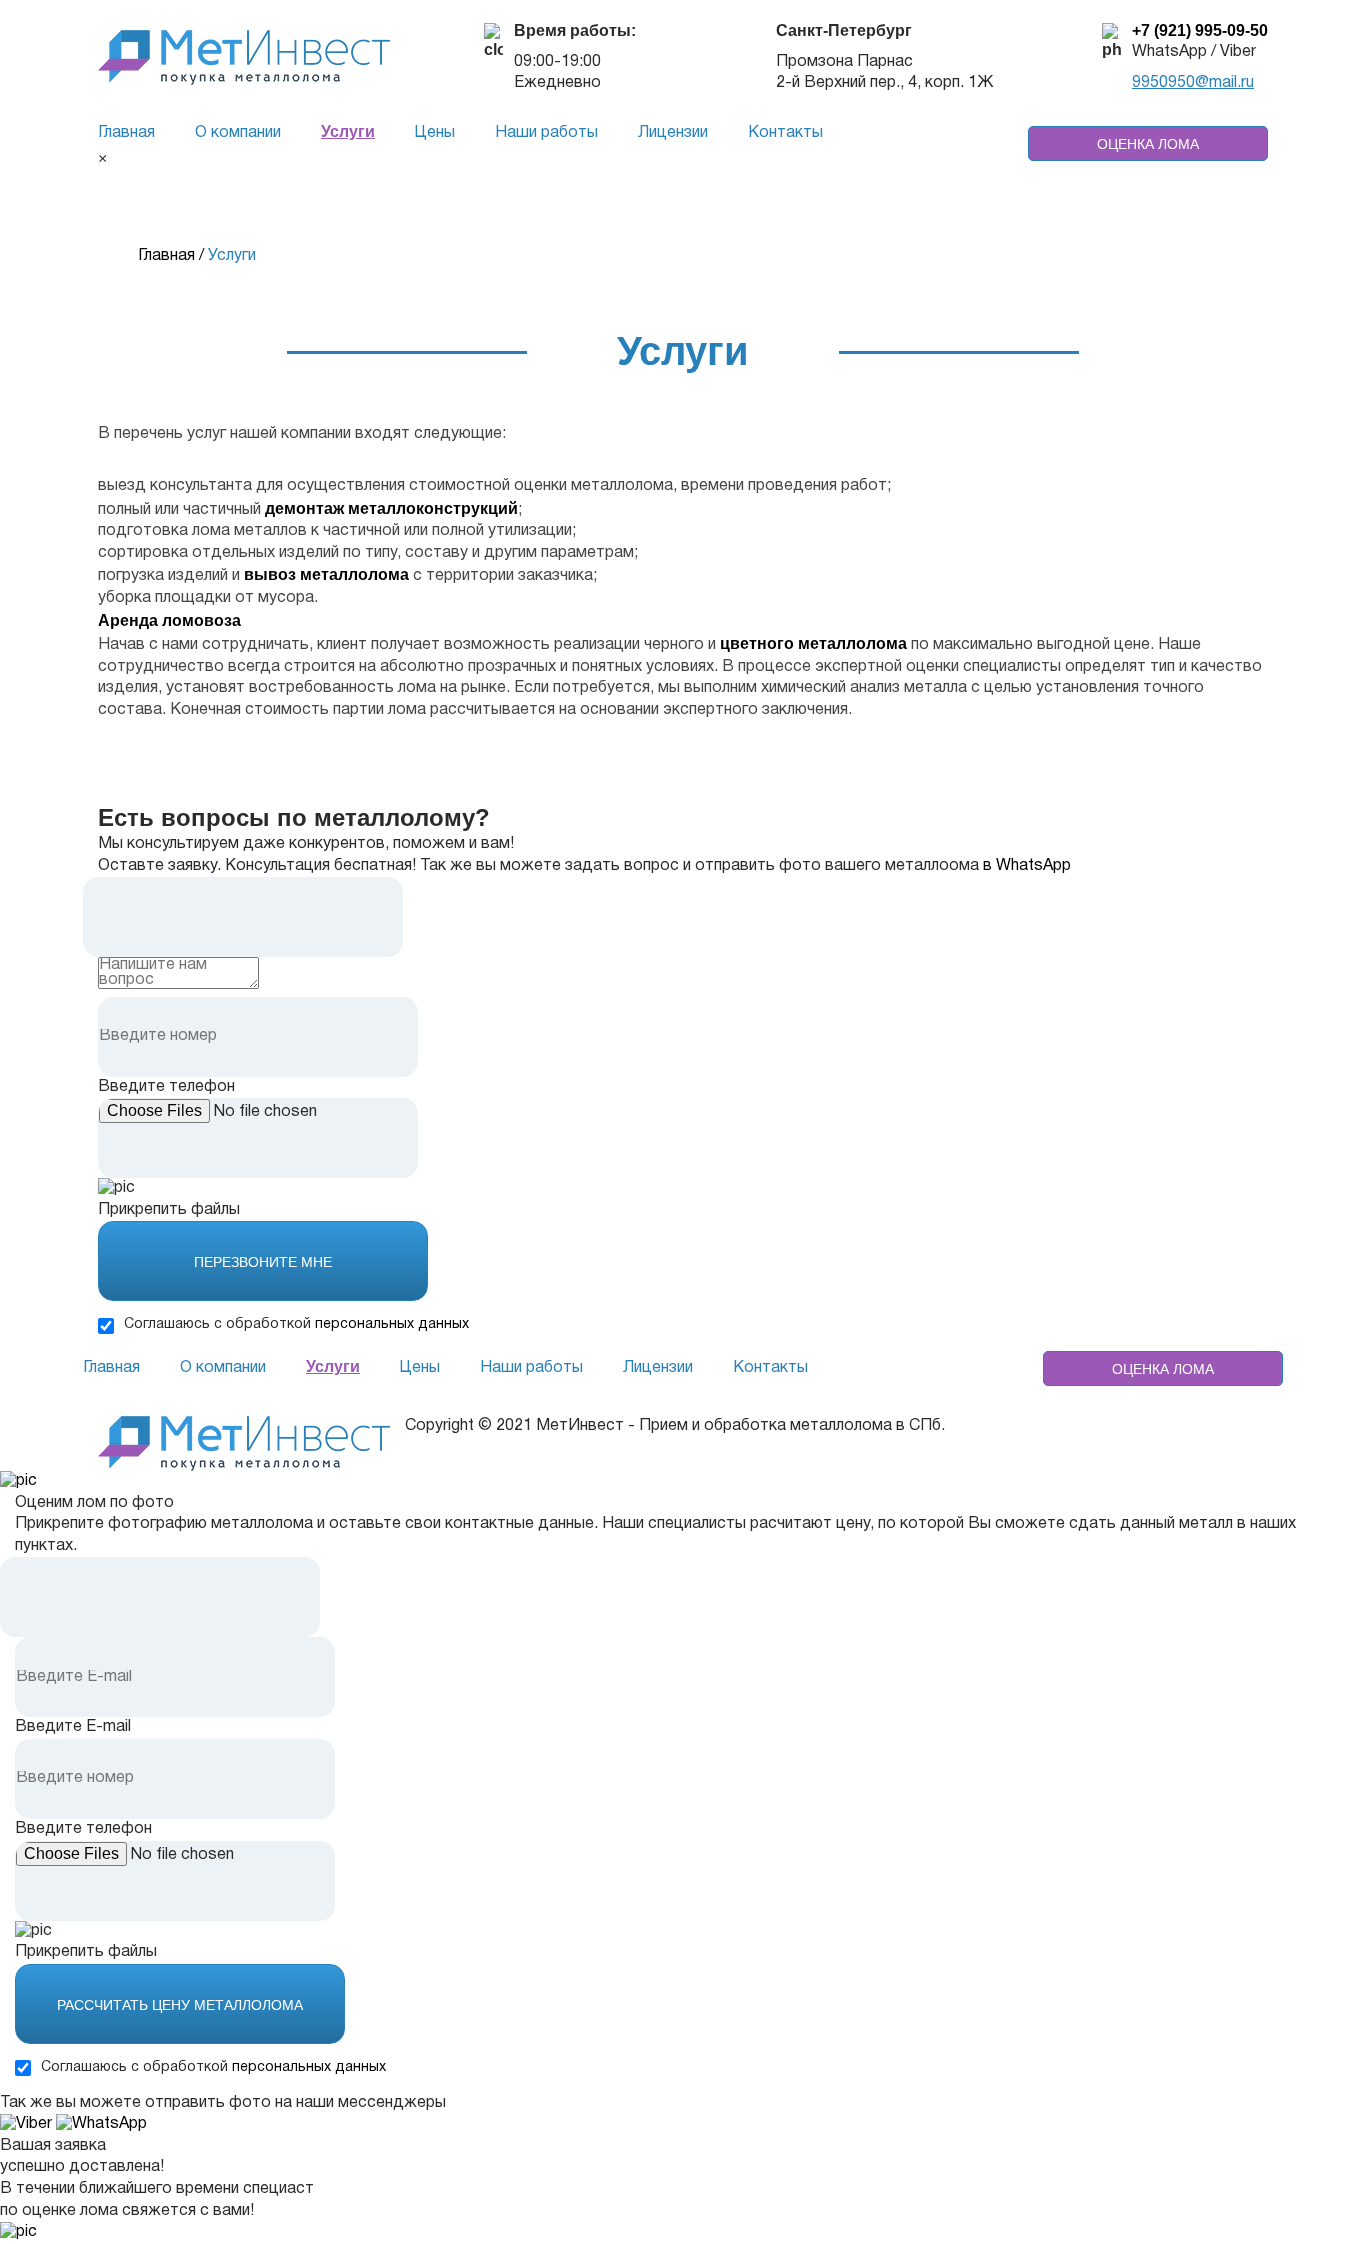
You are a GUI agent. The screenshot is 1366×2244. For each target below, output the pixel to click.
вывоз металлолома (326, 574)
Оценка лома (1148, 144)
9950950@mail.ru (1193, 83)
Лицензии (673, 133)
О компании (238, 133)
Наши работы (546, 133)
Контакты (785, 133)
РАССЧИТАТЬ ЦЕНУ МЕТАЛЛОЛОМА (180, 2005)
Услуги (348, 131)
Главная (126, 133)
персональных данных (392, 1324)
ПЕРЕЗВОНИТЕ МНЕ (263, 1262)
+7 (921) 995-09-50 (1200, 30)
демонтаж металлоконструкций (391, 508)
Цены (435, 133)
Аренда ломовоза (169, 620)
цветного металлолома (813, 643)
